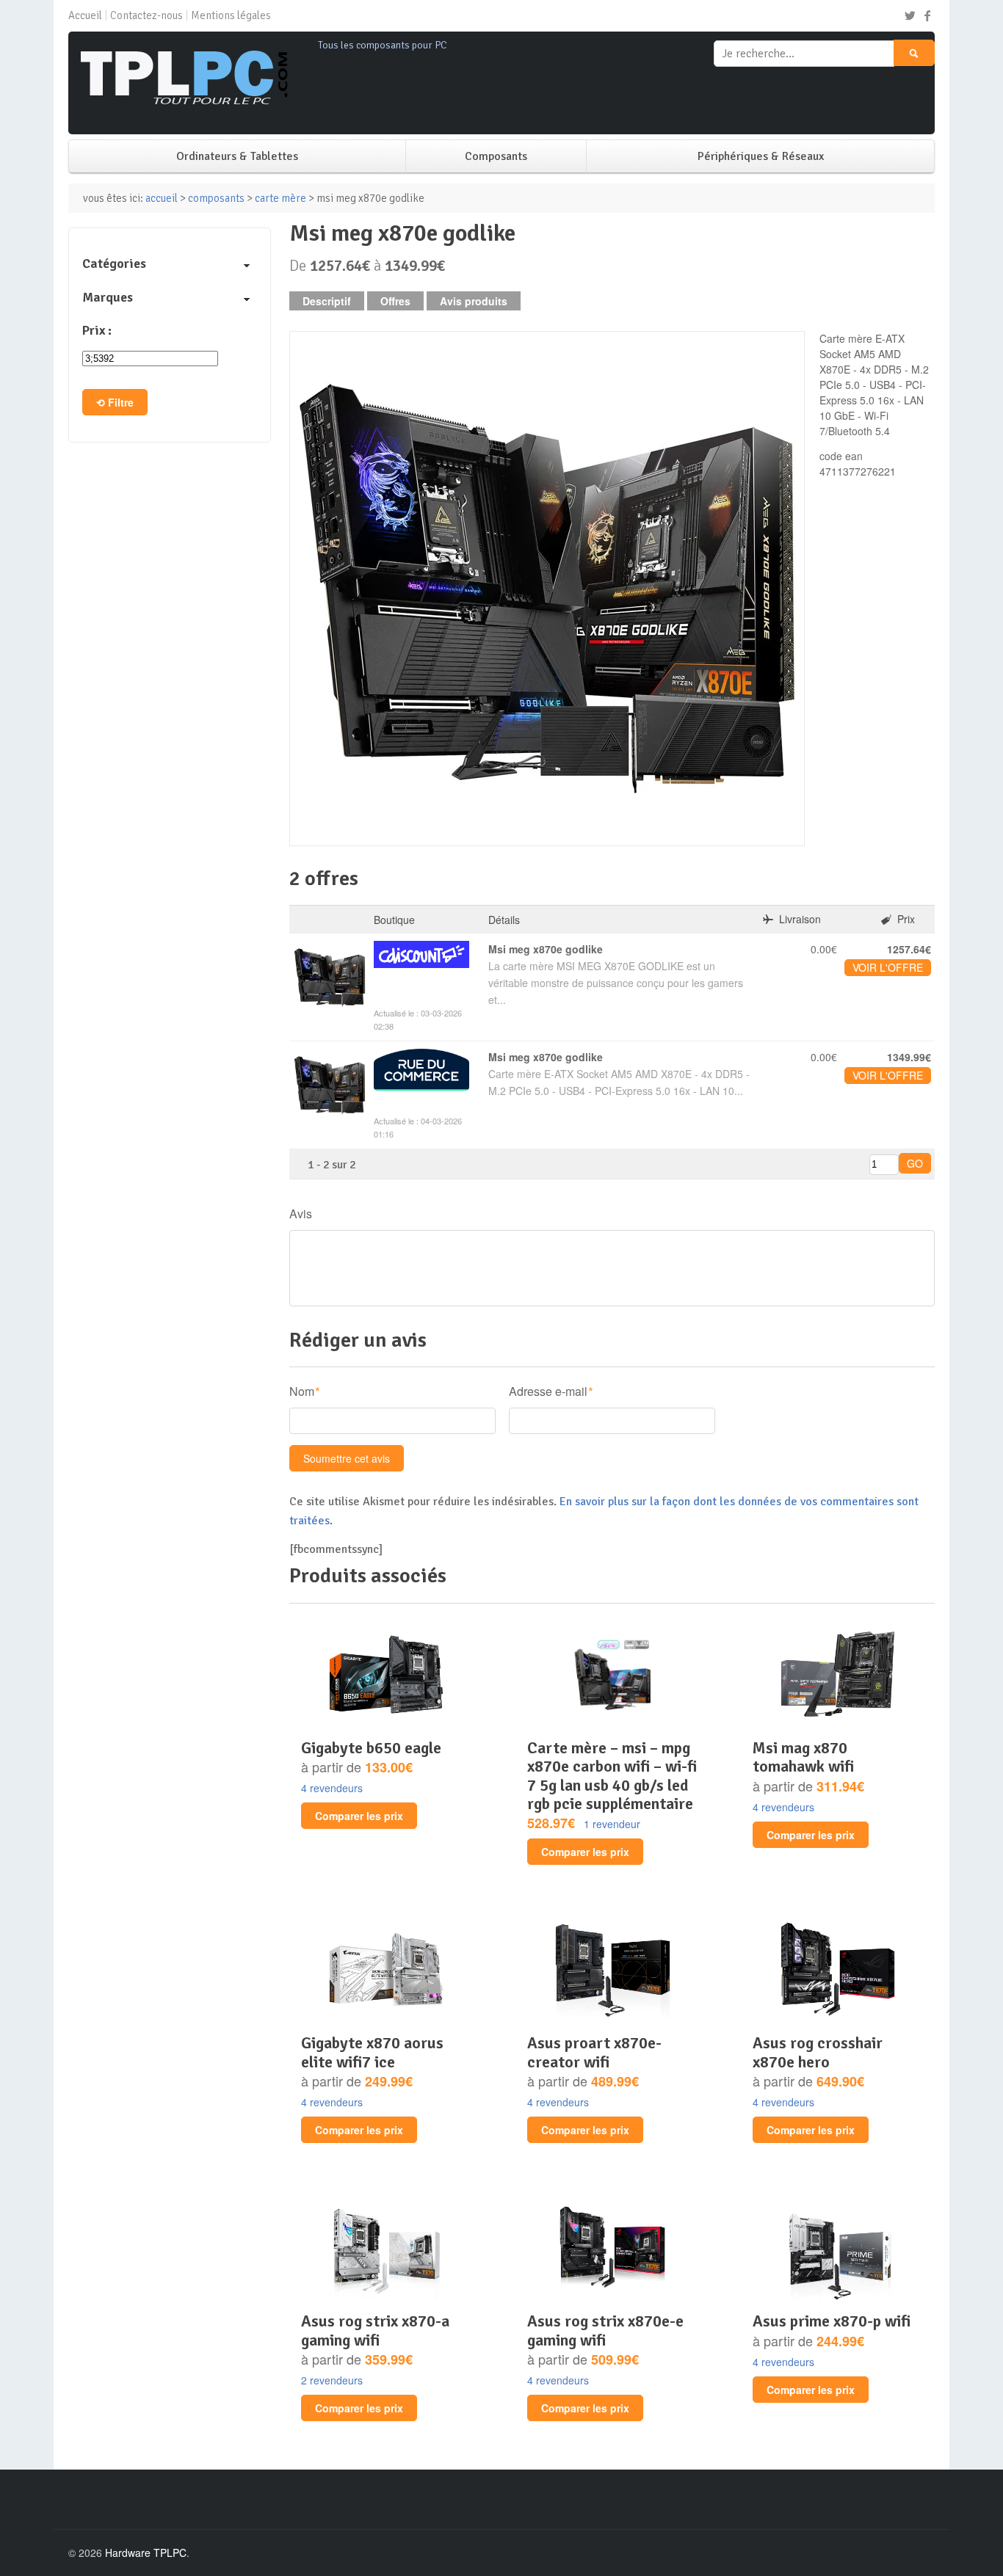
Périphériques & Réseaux (761, 156)
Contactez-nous (146, 15)
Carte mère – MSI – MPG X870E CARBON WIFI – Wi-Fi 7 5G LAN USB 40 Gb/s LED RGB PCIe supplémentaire (612, 1776)
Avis (301, 1214)
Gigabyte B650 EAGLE (371, 1748)
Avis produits (474, 301)
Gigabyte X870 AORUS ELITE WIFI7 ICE (372, 2052)
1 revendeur (612, 1824)
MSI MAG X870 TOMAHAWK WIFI (803, 1757)
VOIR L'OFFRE (888, 967)
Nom (302, 1391)
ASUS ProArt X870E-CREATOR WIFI (594, 2052)
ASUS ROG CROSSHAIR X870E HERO (818, 2052)
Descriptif (327, 301)
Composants (496, 156)
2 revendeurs (332, 2380)
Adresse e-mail (548, 1391)
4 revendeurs (332, 1788)
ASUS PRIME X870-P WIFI (832, 2321)
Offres (395, 301)
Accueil (85, 15)
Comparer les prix (359, 1816)
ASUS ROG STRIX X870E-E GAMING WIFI (605, 2330)
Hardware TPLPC (146, 2553)
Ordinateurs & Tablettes (237, 156)
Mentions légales (231, 15)
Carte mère (280, 198)
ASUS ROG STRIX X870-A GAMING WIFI (375, 2330)
